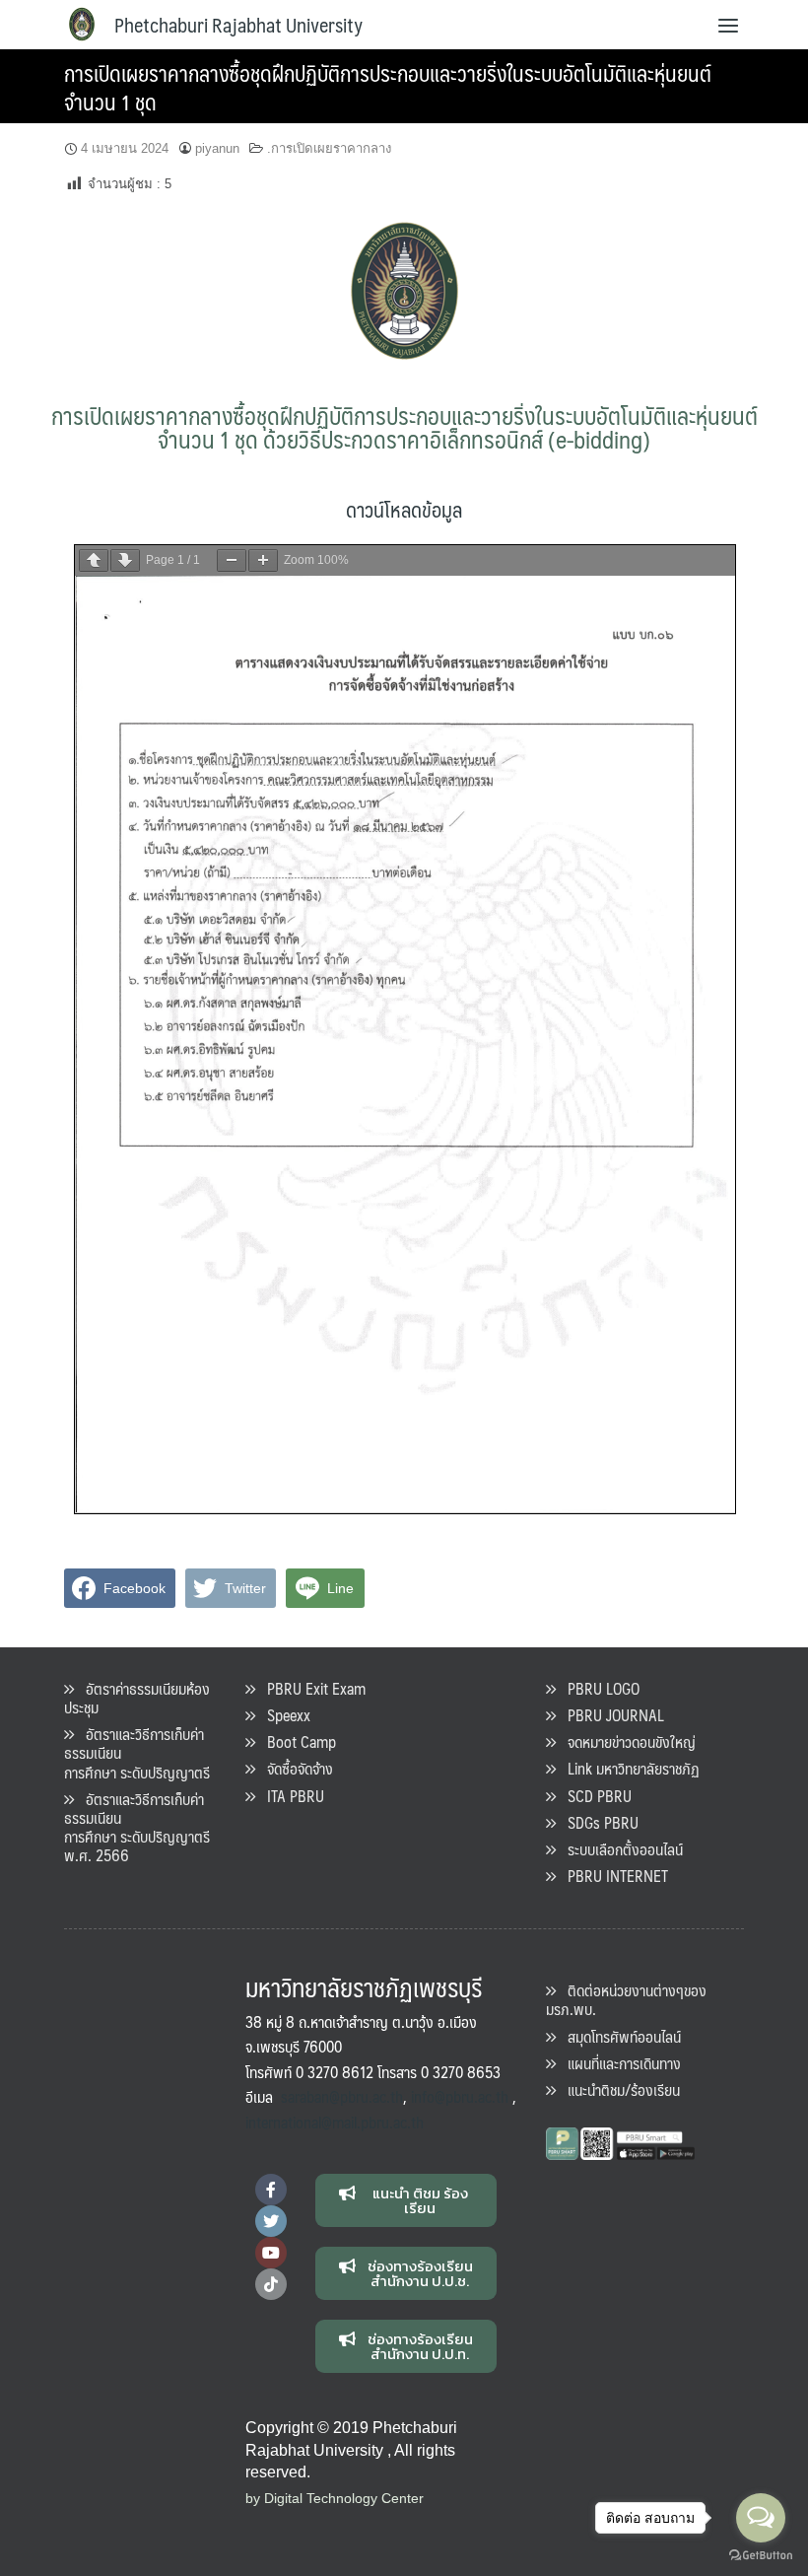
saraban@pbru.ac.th (342, 2096)
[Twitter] (271, 2221)
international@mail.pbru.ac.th (335, 2122)
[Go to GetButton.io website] (761, 2556)
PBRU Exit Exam (310, 1688)
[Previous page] (94, 560)
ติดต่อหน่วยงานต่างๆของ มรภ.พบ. (626, 1999)
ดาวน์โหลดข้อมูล (404, 509)
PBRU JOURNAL (610, 1715)
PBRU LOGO (598, 1688)
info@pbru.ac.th (460, 2096)
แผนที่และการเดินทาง (618, 2063)
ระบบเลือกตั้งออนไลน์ (619, 1849)
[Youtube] (271, 2253)
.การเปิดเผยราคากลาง (329, 148)
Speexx (283, 1715)
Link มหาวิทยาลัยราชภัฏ (628, 1768)
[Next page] (125, 560)
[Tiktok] (271, 2284)
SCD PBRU (594, 1796)
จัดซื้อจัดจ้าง (294, 1768)
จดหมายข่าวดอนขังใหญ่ (626, 1741)
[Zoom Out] (232, 560)
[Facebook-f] (271, 2190)
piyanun (217, 148)
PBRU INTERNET (612, 1876)
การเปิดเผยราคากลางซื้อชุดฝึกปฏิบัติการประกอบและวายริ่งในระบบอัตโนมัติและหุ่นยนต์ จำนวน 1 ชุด (388, 87)
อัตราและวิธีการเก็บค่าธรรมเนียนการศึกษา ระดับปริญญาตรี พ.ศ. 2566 (137, 1827)
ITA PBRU (290, 1796)
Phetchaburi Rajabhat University (238, 25)
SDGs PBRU (597, 1822)
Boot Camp (296, 1741)
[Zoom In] (263, 560)
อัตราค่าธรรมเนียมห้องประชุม (137, 1698)
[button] (406, 2200)
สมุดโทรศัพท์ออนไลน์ (618, 2036)
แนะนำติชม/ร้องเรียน (618, 2089)
